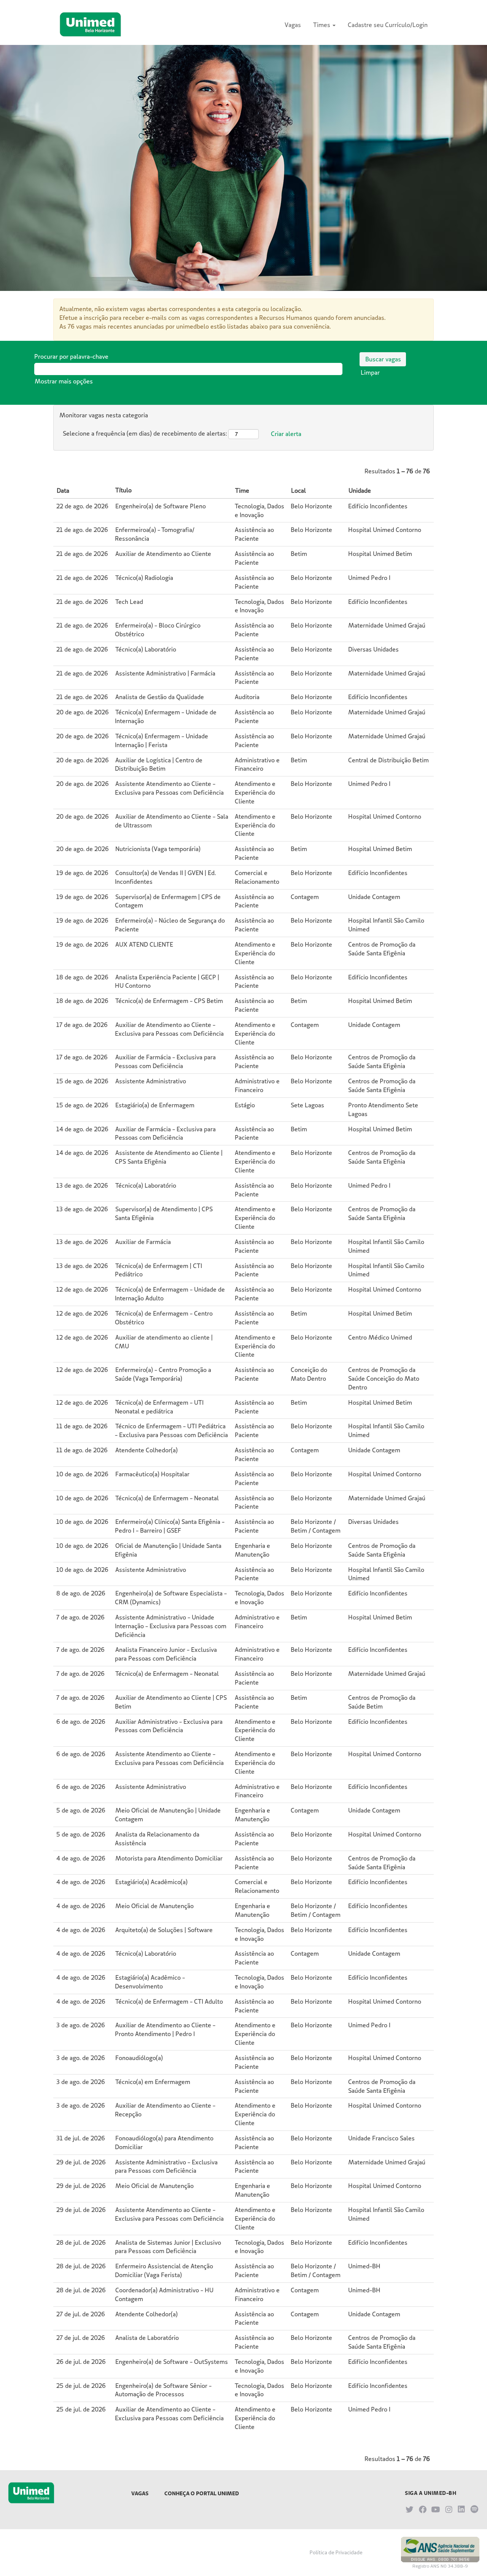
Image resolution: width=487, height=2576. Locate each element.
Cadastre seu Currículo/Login (388, 25)
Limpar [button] (370, 372)
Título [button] (123, 490)
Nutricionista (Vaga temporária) (158, 849)
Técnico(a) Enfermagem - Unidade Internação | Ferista (162, 740)
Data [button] (63, 490)
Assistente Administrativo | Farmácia (165, 673)
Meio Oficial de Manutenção (154, 1906)
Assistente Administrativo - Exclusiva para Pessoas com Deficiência (166, 2166)
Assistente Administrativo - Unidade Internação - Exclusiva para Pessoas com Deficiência (171, 1626)
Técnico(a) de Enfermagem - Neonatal (167, 1498)
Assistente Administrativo (151, 1081)
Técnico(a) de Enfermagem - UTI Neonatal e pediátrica (159, 1407)
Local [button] (298, 490)
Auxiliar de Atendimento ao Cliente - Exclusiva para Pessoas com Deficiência (169, 1029)
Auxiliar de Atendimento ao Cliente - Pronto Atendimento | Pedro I (165, 2029)
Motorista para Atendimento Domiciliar (169, 1858)
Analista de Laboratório (147, 2338)
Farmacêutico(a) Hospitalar (152, 1474)
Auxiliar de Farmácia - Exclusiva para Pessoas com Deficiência (165, 1061)
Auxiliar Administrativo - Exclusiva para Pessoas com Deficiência (169, 1726)
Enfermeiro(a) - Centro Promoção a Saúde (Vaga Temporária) (163, 1374)
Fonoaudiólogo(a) (139, 2058)
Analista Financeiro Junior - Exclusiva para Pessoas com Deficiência (166, 1654)
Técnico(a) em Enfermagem (153, 2082)
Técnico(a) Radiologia (144, 578)
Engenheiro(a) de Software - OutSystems (172, 2362)
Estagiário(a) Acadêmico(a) (151, 1882)
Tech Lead (129, 602)
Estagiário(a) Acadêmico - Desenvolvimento (150, 1982)
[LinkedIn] (462, 2509)
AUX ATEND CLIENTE (144, 944)
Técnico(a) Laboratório (146, 649)
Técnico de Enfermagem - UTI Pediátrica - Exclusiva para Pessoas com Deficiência (171, 1430)
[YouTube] (436, 2509)
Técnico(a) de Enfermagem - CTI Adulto (169, 2001)
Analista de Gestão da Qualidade (160, 697)
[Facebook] (423, 2509)
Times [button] (322, 25)
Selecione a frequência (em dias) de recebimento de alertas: (145, 433)
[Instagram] (449, 2509)
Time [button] (242, 490)
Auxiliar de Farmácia (143, 1242)
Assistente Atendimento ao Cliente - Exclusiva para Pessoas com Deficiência (169, 788)
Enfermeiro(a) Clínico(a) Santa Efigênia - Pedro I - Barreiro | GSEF (170, 1526)
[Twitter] (410, 2509)
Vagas (293, 25)
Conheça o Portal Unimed (202, 2493)
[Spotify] (474, 2509)
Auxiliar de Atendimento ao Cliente (163, 554)
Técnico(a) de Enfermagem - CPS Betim (169, 1001)
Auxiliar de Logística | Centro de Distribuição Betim (159, 764)
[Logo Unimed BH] (90, 24)
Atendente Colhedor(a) (146, 1450)
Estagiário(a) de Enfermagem (155, 1105)
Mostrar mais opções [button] (64, 381)
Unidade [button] (360, 490)
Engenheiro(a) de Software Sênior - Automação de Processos (163, 2390)
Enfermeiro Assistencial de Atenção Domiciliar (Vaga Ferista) (164, 2270)
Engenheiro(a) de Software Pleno (161, 506)
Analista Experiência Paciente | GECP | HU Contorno (167, 981)
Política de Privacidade (336, 2552)
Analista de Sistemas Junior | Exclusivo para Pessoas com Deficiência (168, 2247)
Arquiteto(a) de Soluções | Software (164, 1930)
